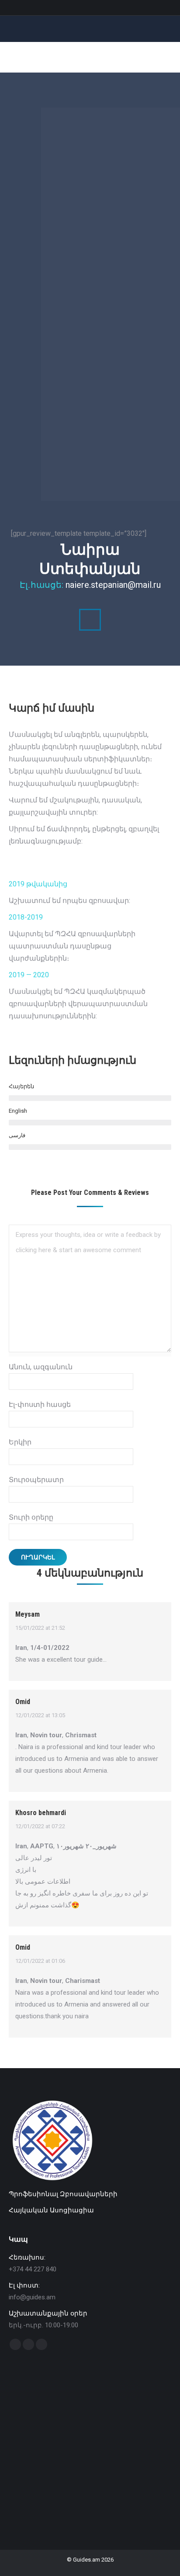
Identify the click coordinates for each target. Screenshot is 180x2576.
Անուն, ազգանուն (41, 1367)
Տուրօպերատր (36, 1480)
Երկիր (20, 1442)
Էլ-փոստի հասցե (40, 1404)
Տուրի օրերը (31, 1517)
